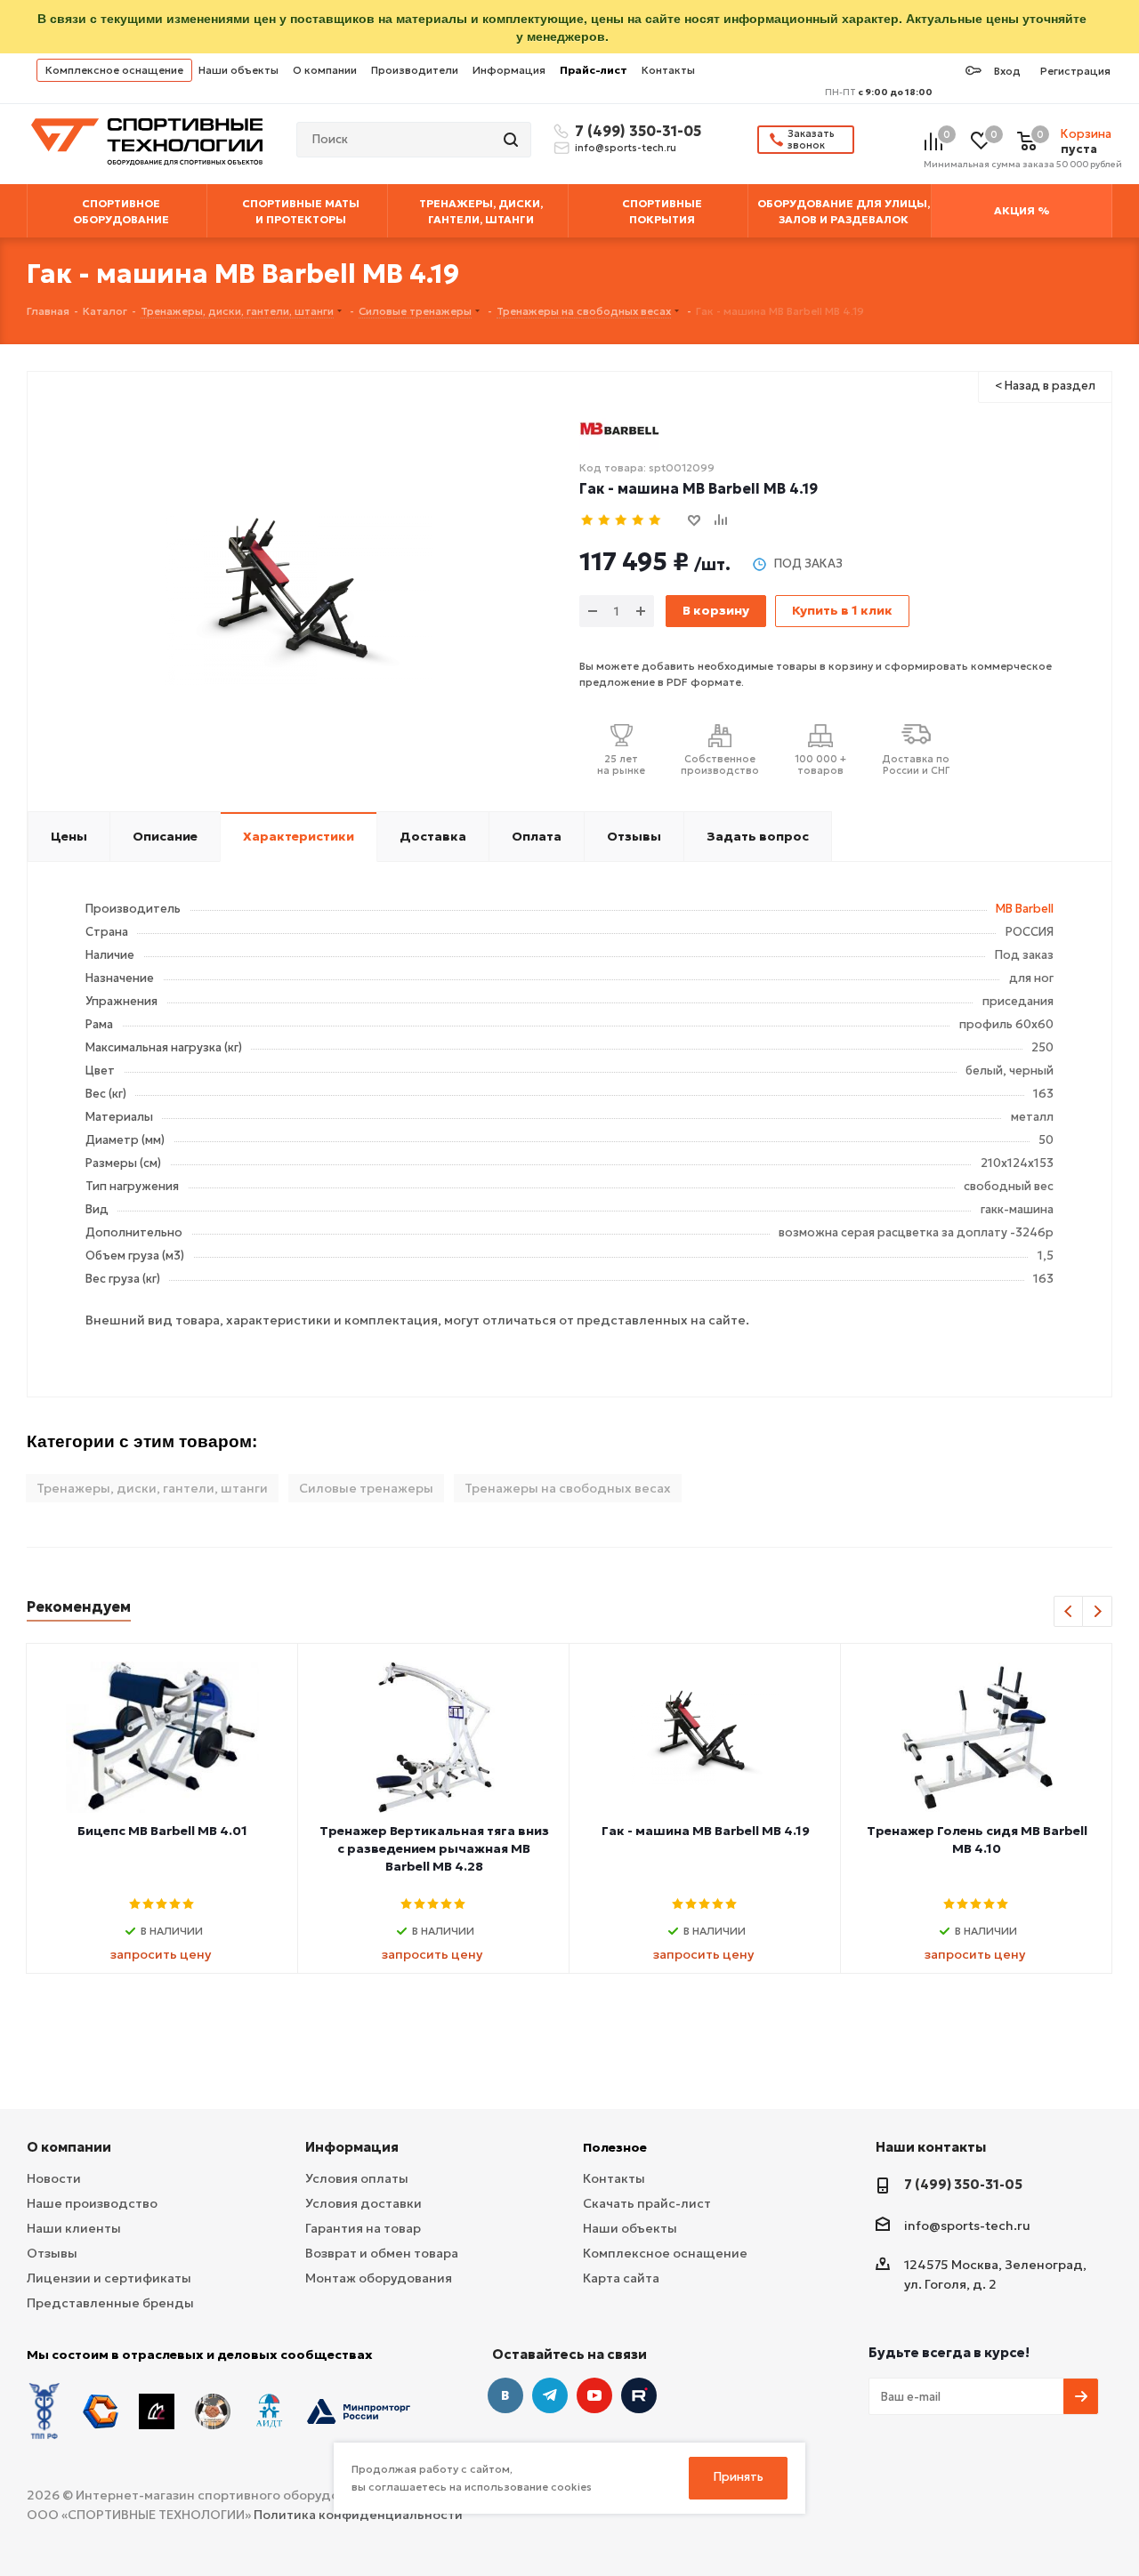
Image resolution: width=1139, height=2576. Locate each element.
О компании (325, 70)
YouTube (594, 2395)
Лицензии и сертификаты (109, 2278)
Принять (739, 2477)
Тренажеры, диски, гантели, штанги (152, 1488)
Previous (1069, 1612)
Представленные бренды (110, 2303)
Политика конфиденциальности (358, 2515)
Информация (509, 70)
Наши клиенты (74, 2228)
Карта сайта (621, 2278)
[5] (655, 521)
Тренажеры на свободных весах (568, 1488)
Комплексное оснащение (114, 70)
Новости (54, 2178)
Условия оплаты (357, 2178)
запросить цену (161, 1954)
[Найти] (513, 140)
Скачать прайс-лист (647, 2203)
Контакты (668, 70)
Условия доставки (364, 2203)
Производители (415, 70)
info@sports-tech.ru (626, 148)
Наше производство (92, 2203)
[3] (622, 521)
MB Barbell (1025, 909)
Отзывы (52, 2253)
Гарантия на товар (363, 2228)
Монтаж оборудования (379, 2278)
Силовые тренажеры (366, 1488)
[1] (588, 521)
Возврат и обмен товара (382, 2253)
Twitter (639, 2395)
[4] (638, 521)
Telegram (550, 2395)
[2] (605, 521)
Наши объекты (238, 70)
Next (1098, 1612)
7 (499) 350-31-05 (635, 131)
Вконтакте (505, 2395)
